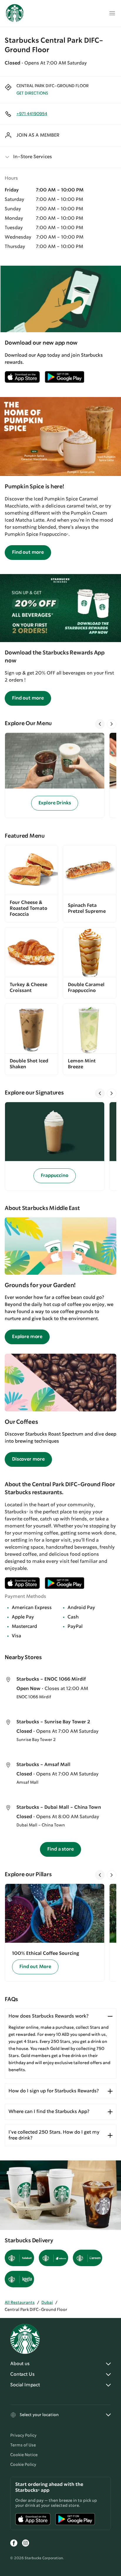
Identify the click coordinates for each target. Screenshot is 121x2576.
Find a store (60, 1849)
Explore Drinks (55, 803)
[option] (57, 775)
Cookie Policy (23, 2465)
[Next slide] (112, 724)
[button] (60, 157)
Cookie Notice (24, 2455)
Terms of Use (23, 2445)
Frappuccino (54, 1176)
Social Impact (25, 2385)
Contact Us (22, 2374)
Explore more (27, 1337)
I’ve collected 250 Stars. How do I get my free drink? (54, 2135)
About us (20, 2364)
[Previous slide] (100, 724)
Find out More (35, 1967)
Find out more (28, 552)
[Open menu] (112, 13)
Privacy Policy (23, 2436)
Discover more (28, 1459)
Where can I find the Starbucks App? (49, 2112)
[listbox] (60, 775)
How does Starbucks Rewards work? (48, 2016)
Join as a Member (38, 135)
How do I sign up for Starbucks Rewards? (54, 2091)
